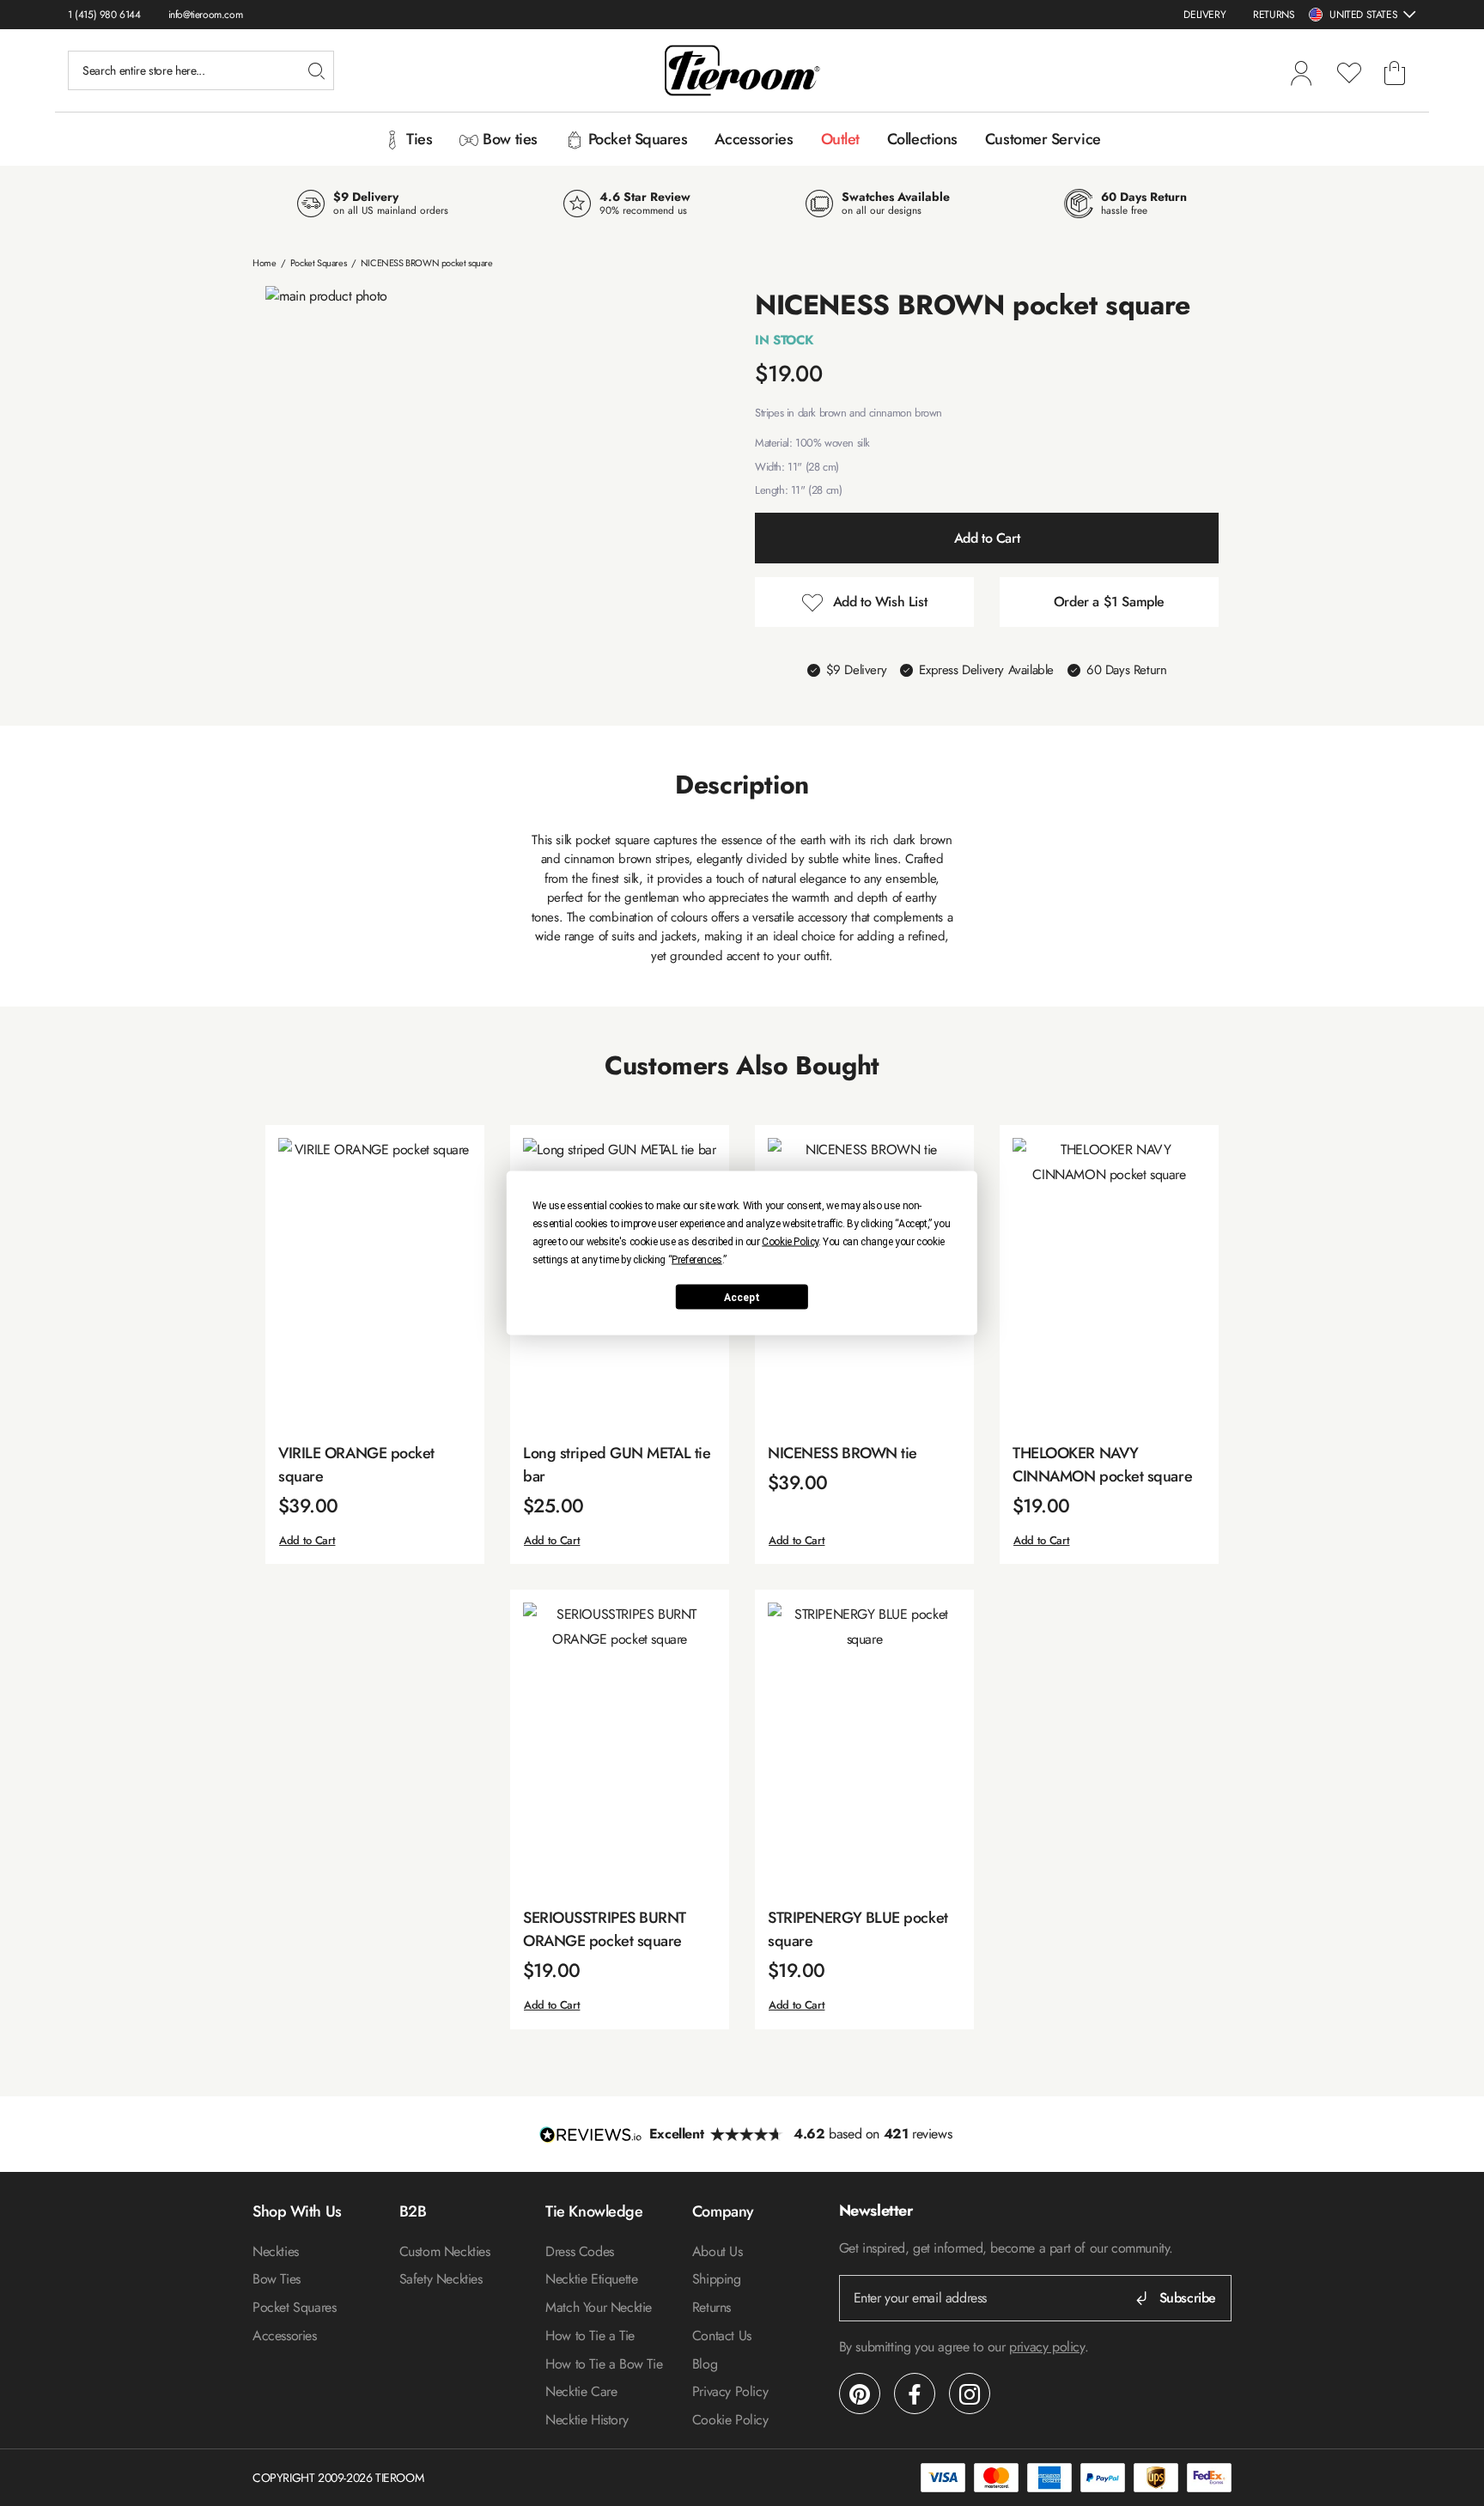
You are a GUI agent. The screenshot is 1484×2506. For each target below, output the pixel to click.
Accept (742, 1297)
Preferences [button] (697, 1260)
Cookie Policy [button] (790, 1242)
